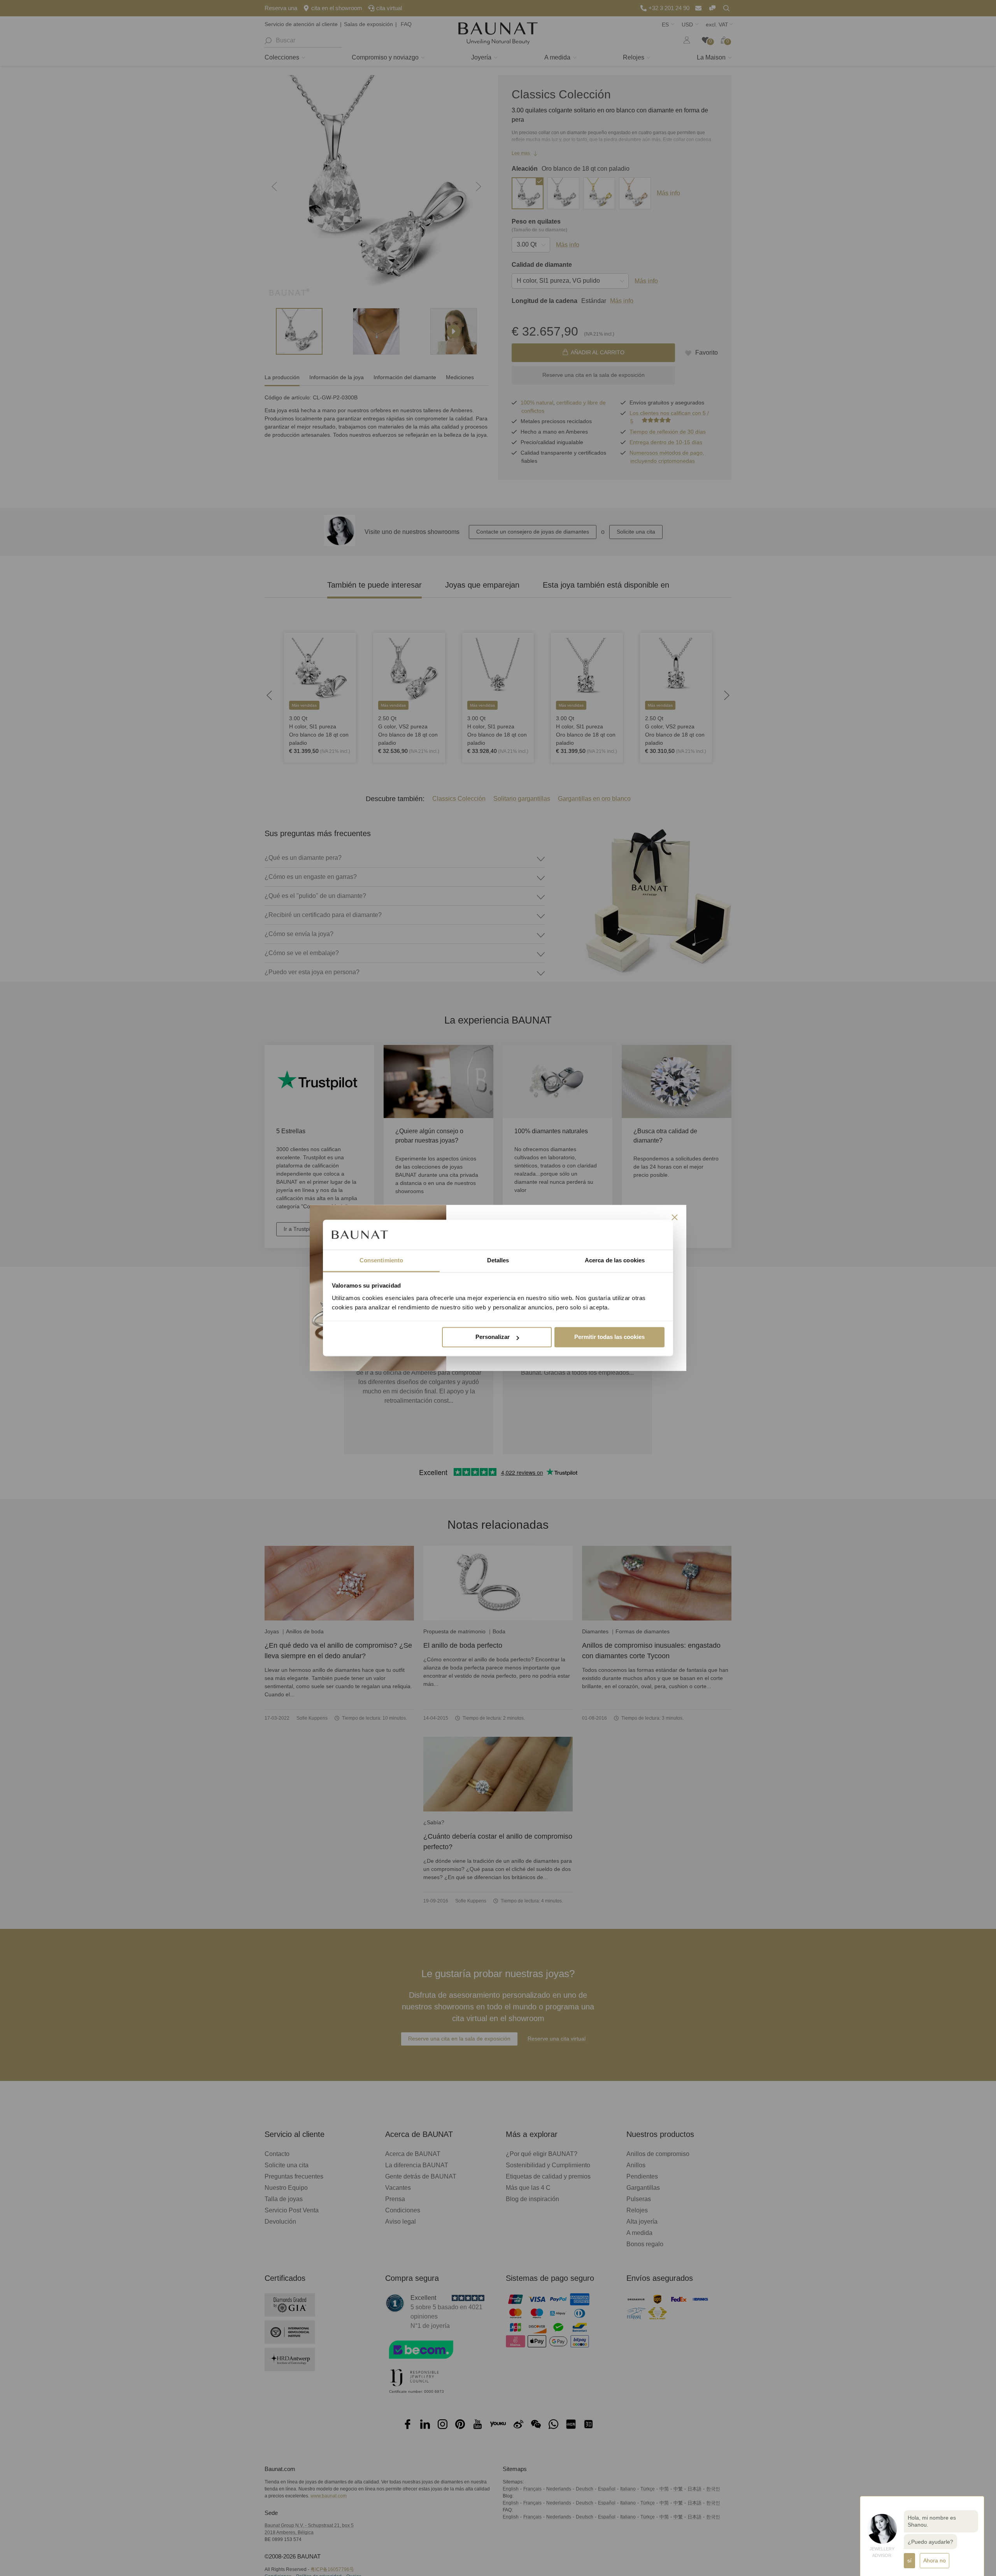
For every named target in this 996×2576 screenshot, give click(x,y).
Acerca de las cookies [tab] (615, 1260)
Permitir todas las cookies (609, 1337)
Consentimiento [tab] (381, 1260)
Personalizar (493, 1337)
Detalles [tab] (498, 1260)
